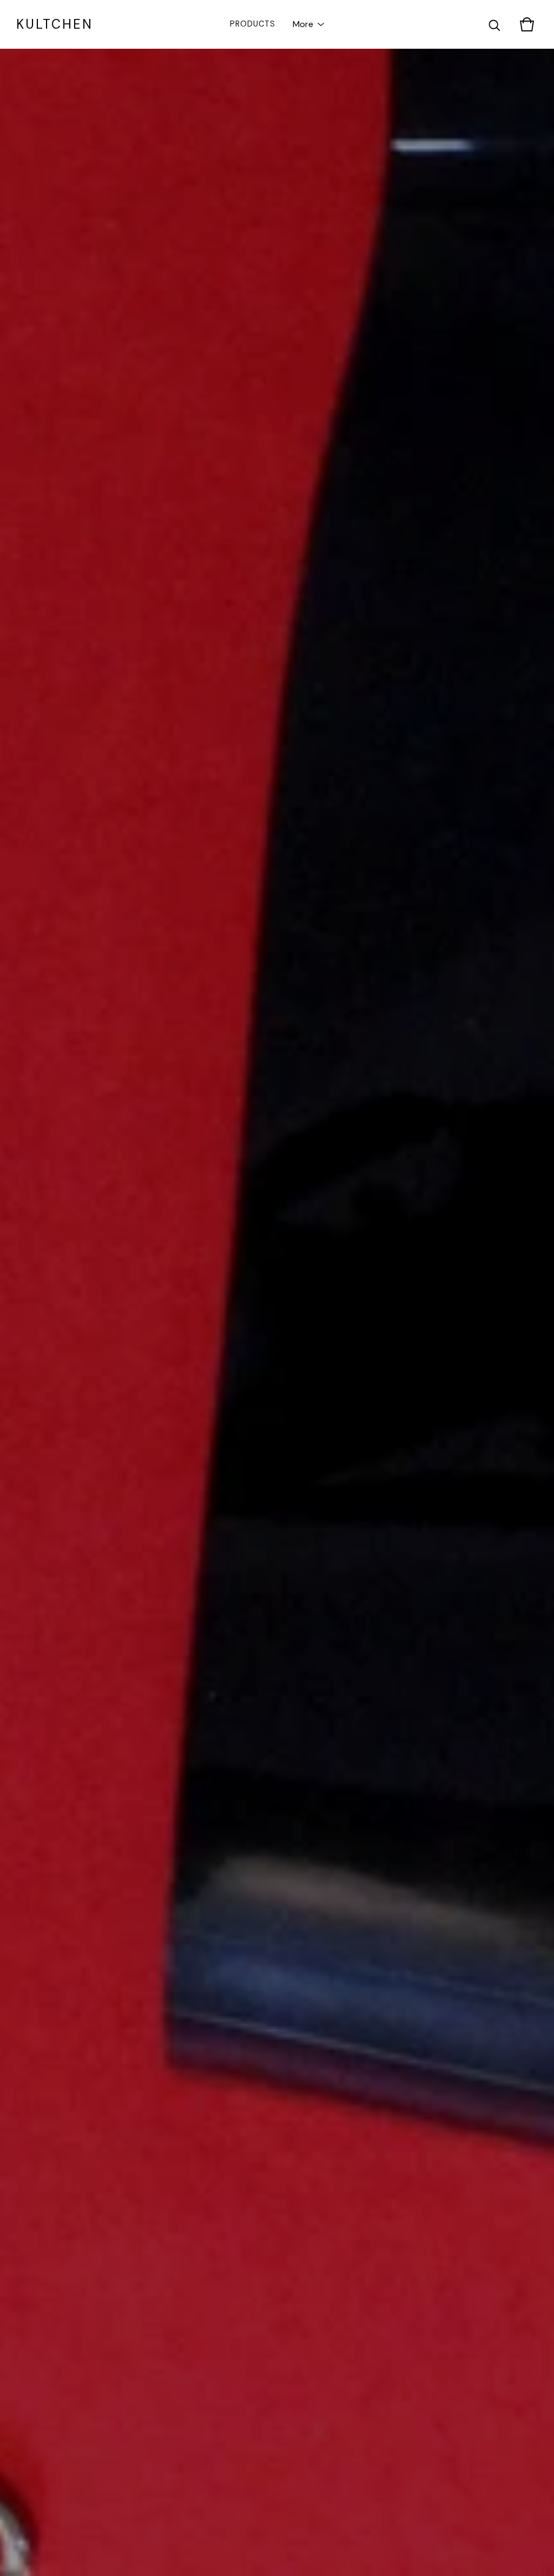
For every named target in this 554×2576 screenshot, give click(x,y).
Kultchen (55, 24)
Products (253, 24)
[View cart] (527, 24)
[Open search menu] (494, 24)
